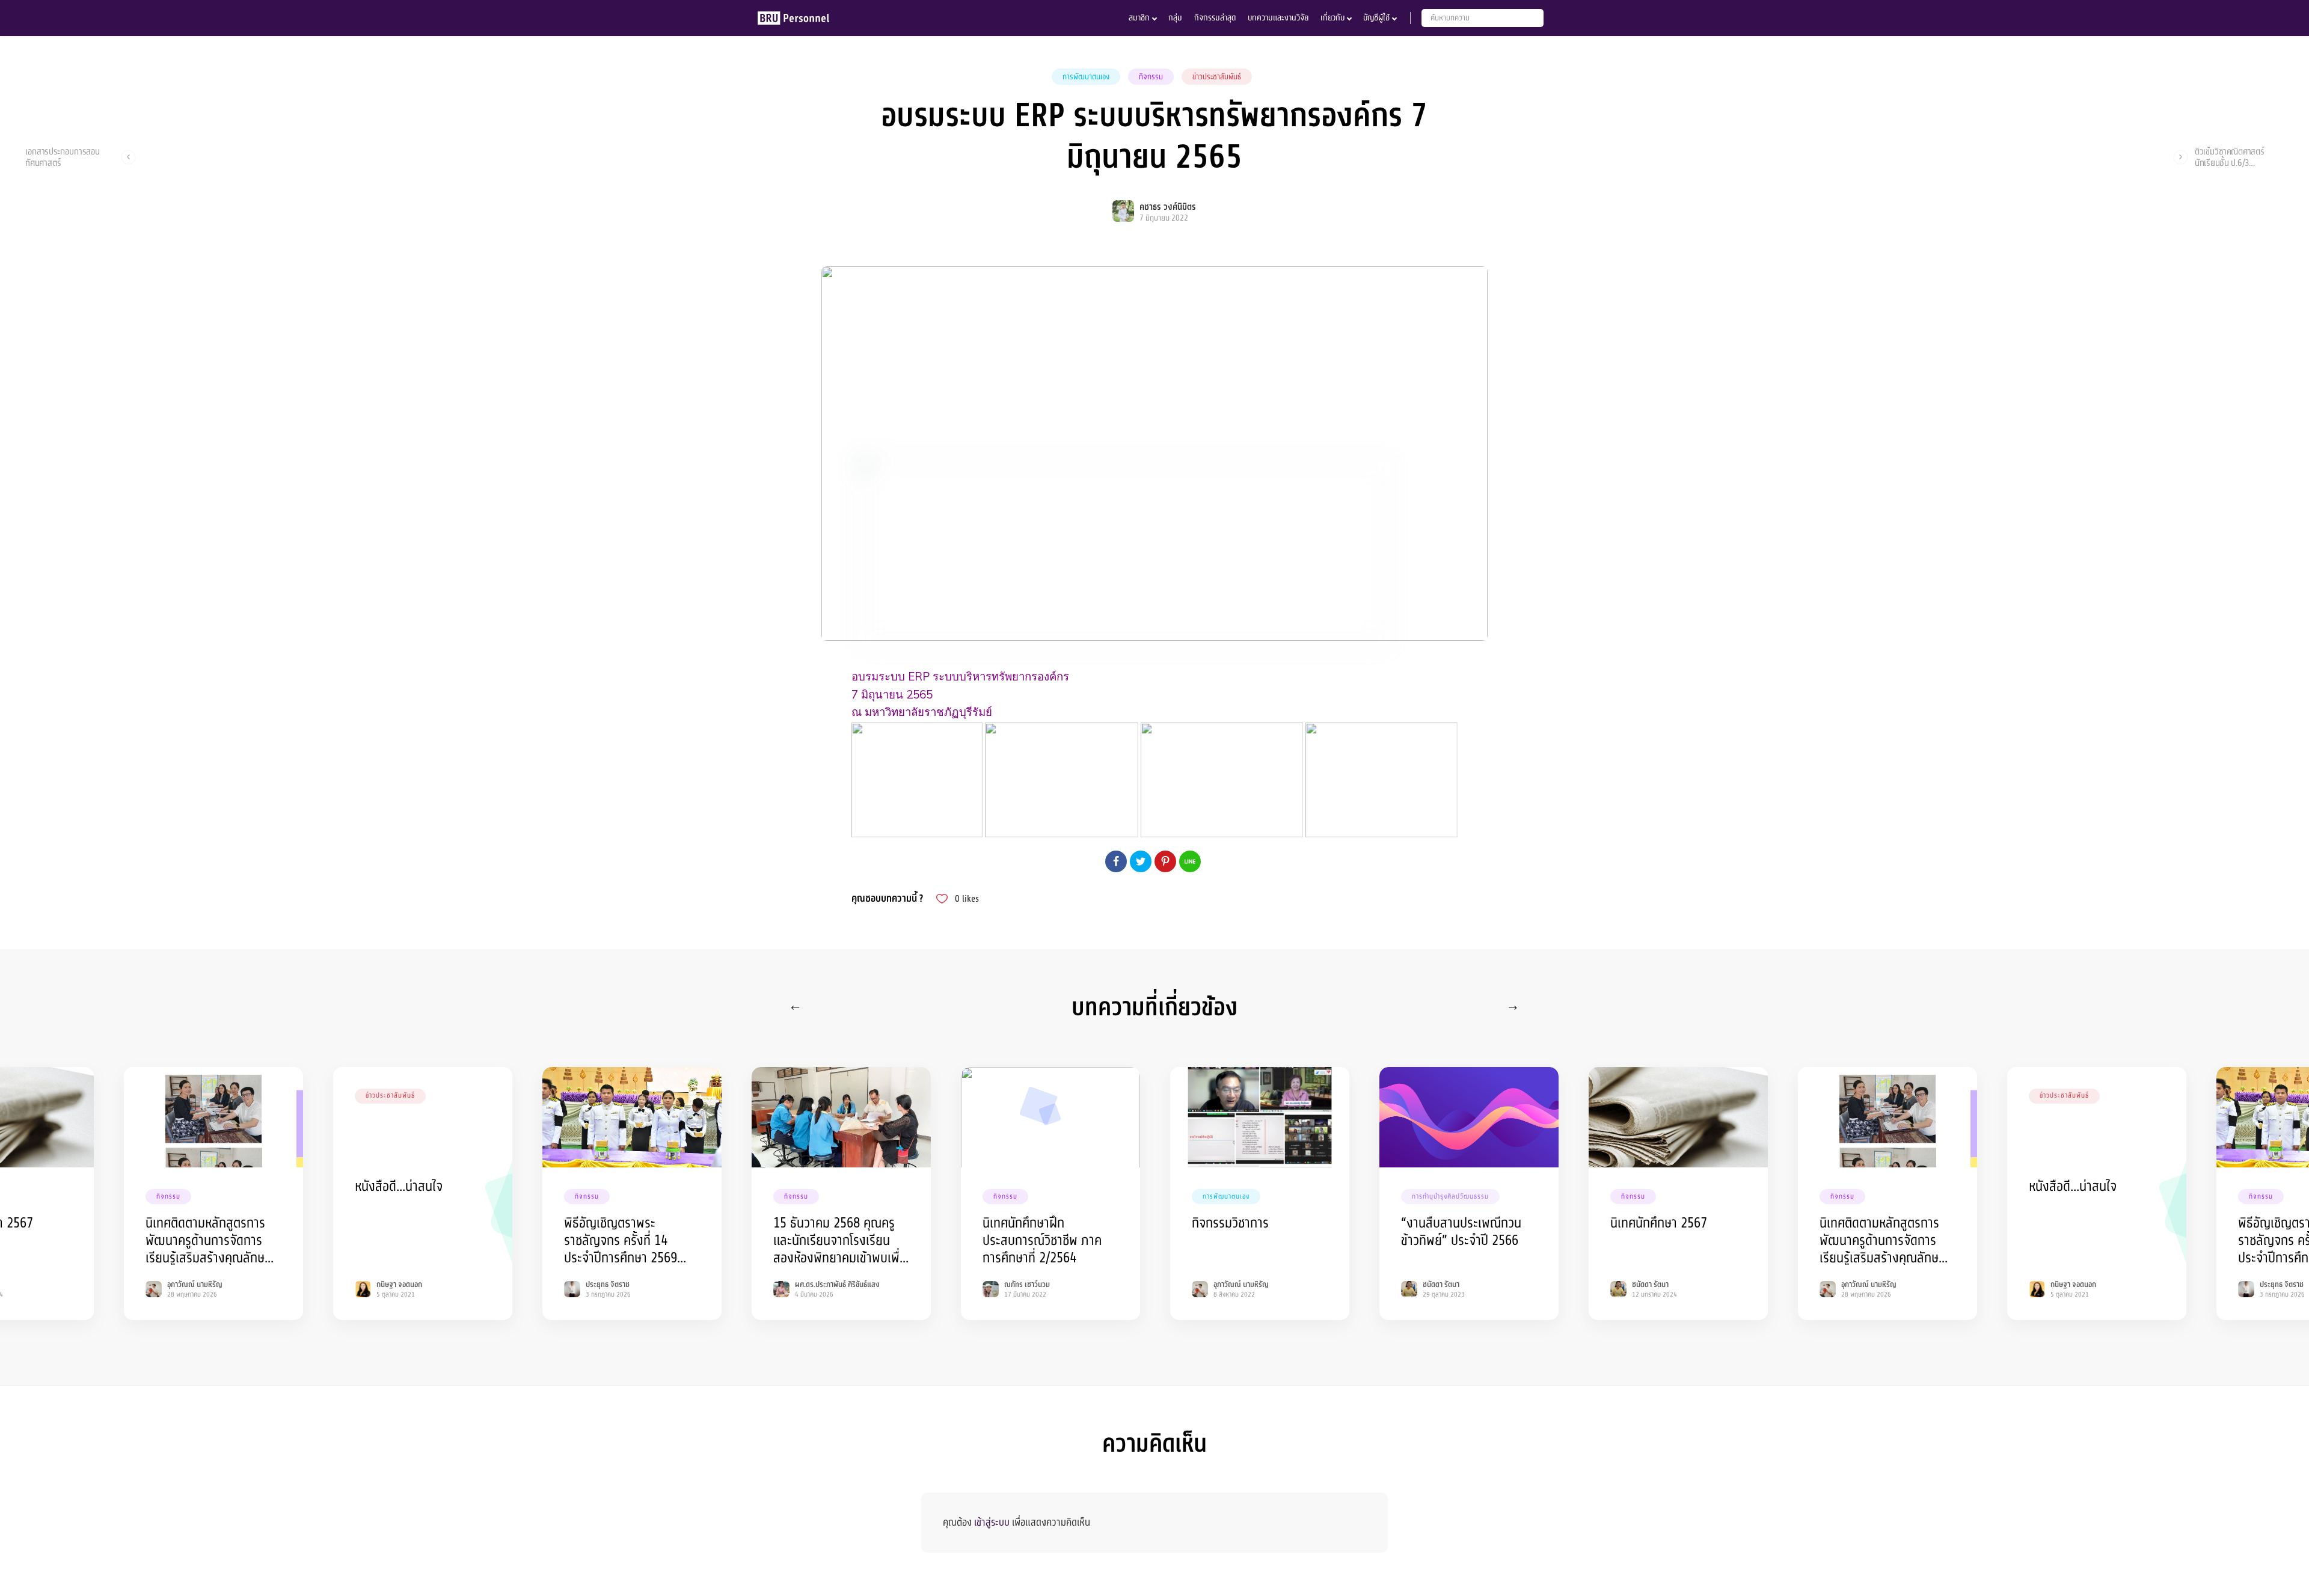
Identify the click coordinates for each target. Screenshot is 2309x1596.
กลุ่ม (1175, 18)
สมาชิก (1139, 18)
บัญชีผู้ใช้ (1376, 18)
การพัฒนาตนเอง (1086, 77)
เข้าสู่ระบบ (992, 1522)
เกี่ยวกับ (1332, 18)
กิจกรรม (1151, 77)
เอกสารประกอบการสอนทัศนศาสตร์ (63, 157)
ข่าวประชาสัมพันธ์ (1217, 77)
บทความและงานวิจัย (1278, 18)
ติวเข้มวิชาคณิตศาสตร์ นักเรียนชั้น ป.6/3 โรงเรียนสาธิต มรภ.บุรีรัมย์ (2236, 157)
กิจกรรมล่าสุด (1215, 18)
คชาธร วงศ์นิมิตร (1168, 207)
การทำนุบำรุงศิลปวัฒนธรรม (1450, 1197)
